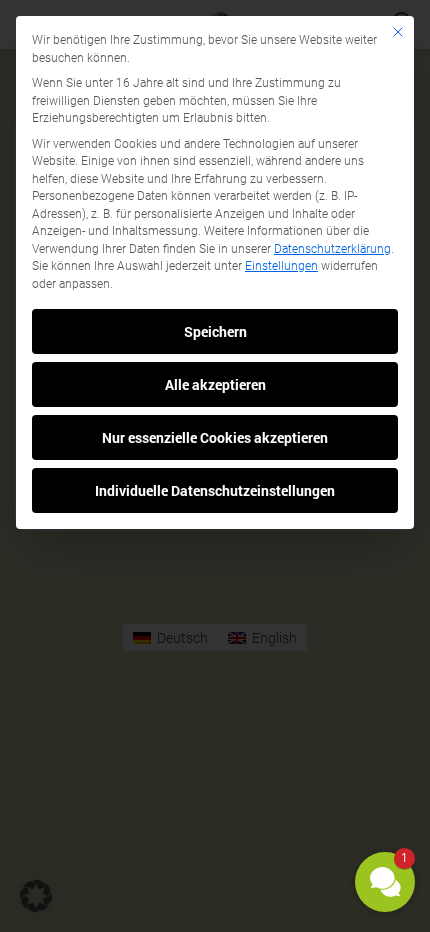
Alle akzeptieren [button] (215, 384)
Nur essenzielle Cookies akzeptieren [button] (215, 437)
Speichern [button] (215, 331)
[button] (385, 882)
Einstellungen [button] (281, 266)
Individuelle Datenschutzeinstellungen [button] (215, 490)
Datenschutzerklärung (332, 249)
